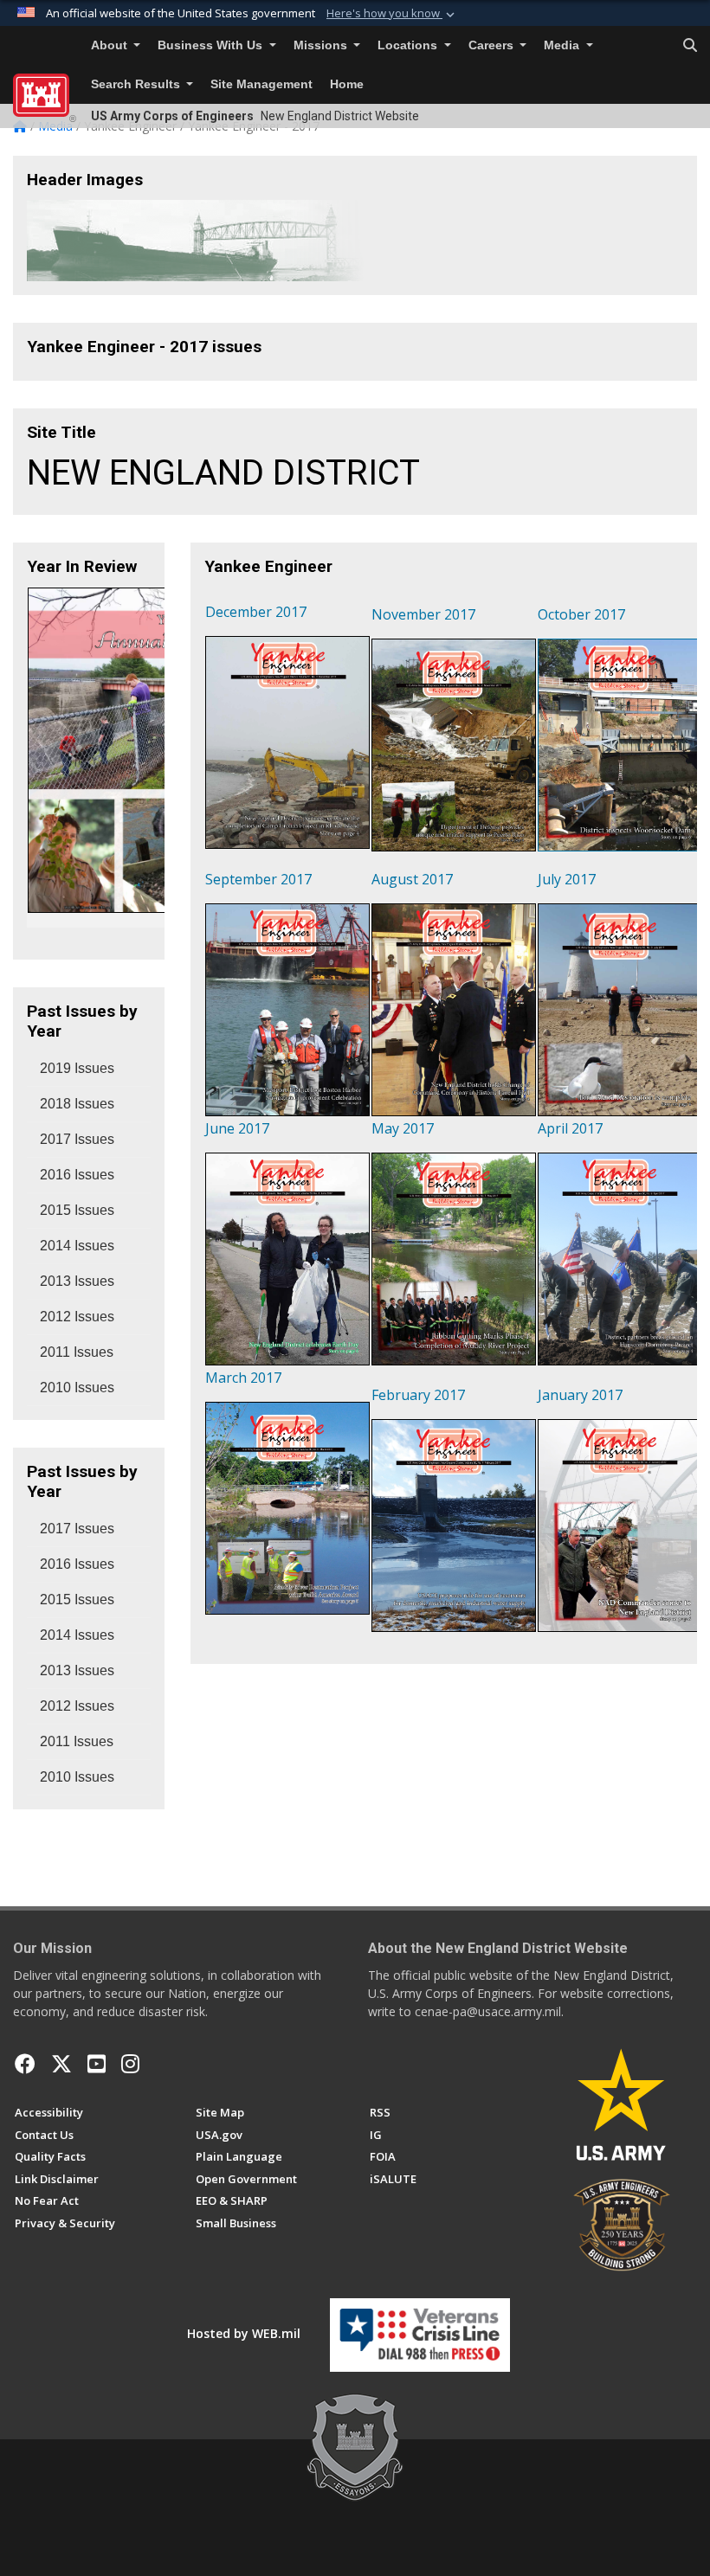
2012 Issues (77, 1317)
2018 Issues (77, 1104)
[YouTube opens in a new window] (97, 2064)
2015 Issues (77, 1210)
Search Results (137, 84)
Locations (409, 45)
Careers (493, 45)
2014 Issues (77, 1246)
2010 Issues (77, 1388)
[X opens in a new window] (61, 2064)
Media (563, 45)
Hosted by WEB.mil (244, 2333)
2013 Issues (77, 1281)
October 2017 (581, 614)
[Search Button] (690, 46)
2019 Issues (77, 1068)
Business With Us (212, 45)
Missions (322, 45)
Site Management (261, 84)
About (111, 45)
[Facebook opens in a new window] (25, 2064)
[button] (392, 14)
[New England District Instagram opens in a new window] (130, 2064)
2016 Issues (77, 1175)
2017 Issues (77, 1139)
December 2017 (256, 612)
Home (347, 84)
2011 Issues (77, 1352)
